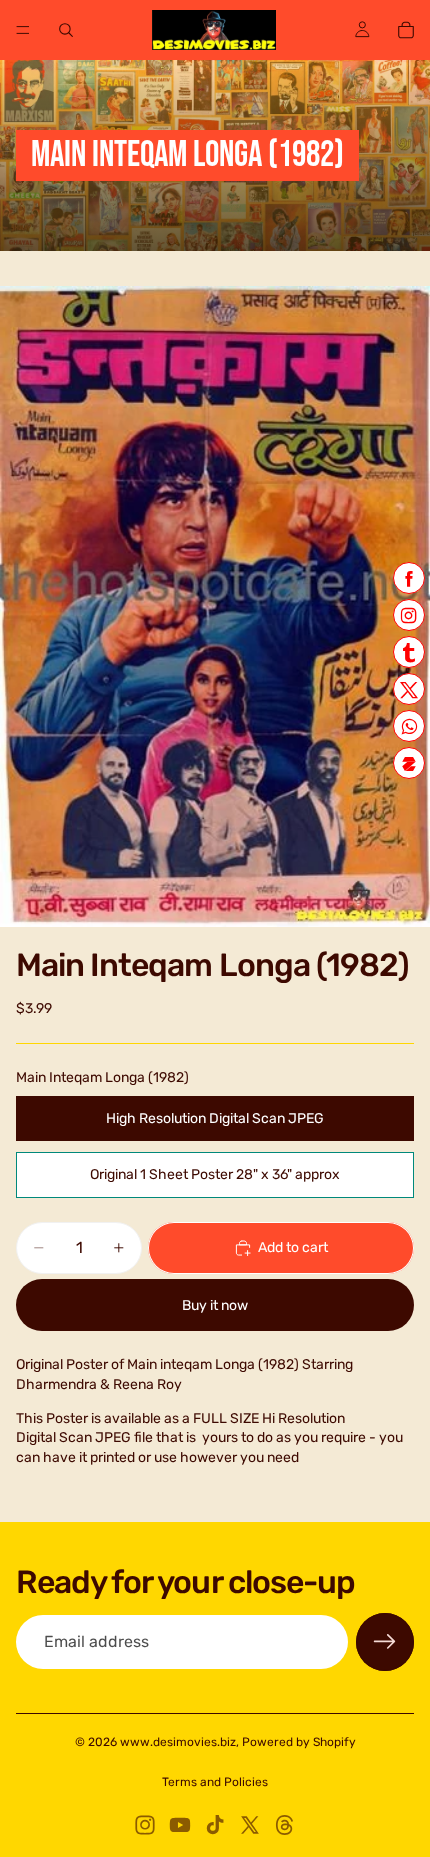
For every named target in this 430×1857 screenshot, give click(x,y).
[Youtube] (180, 1825)
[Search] (66, 30)
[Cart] (406, 30)
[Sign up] (385, 1642)
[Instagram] (145, 1825)
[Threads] (285, 1825)
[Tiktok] (215, 1825)
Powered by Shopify (299, 1742)
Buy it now (215, 1305)
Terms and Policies (215, 1782)
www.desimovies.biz (178, 1742)
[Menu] (23, 30)
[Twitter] (250, 1825)
